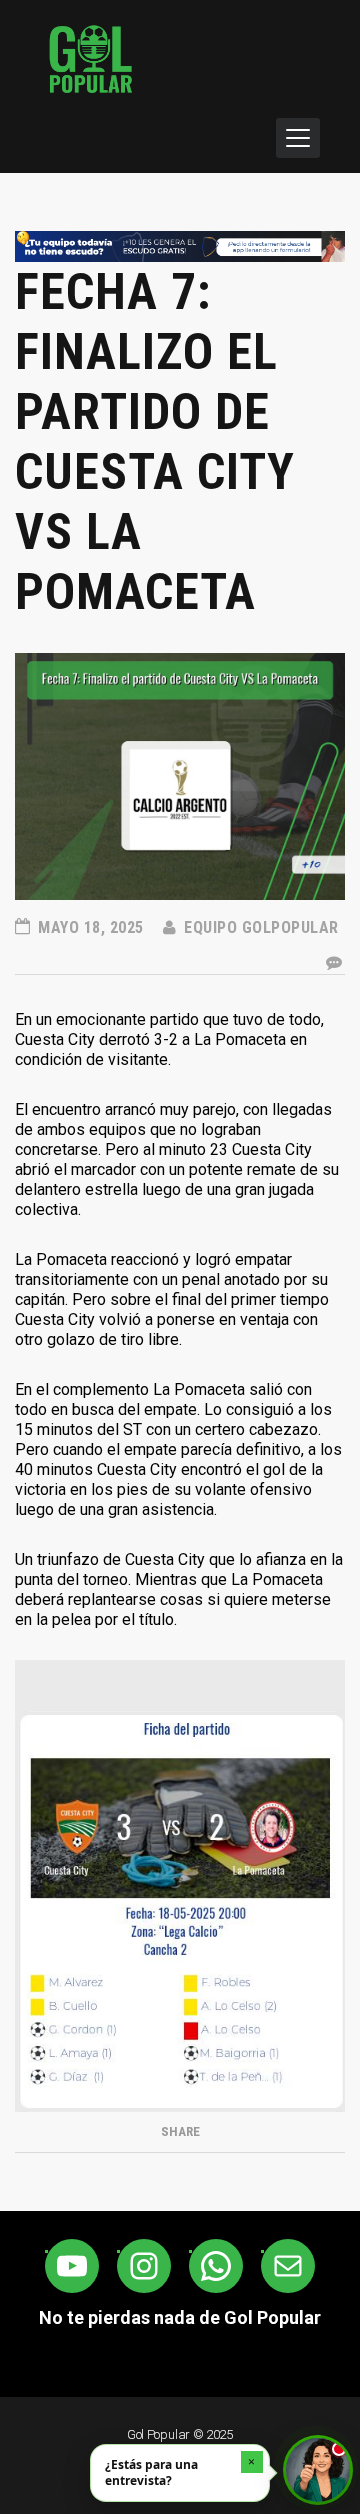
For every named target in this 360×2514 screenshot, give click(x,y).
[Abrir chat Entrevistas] (318, 2470)
